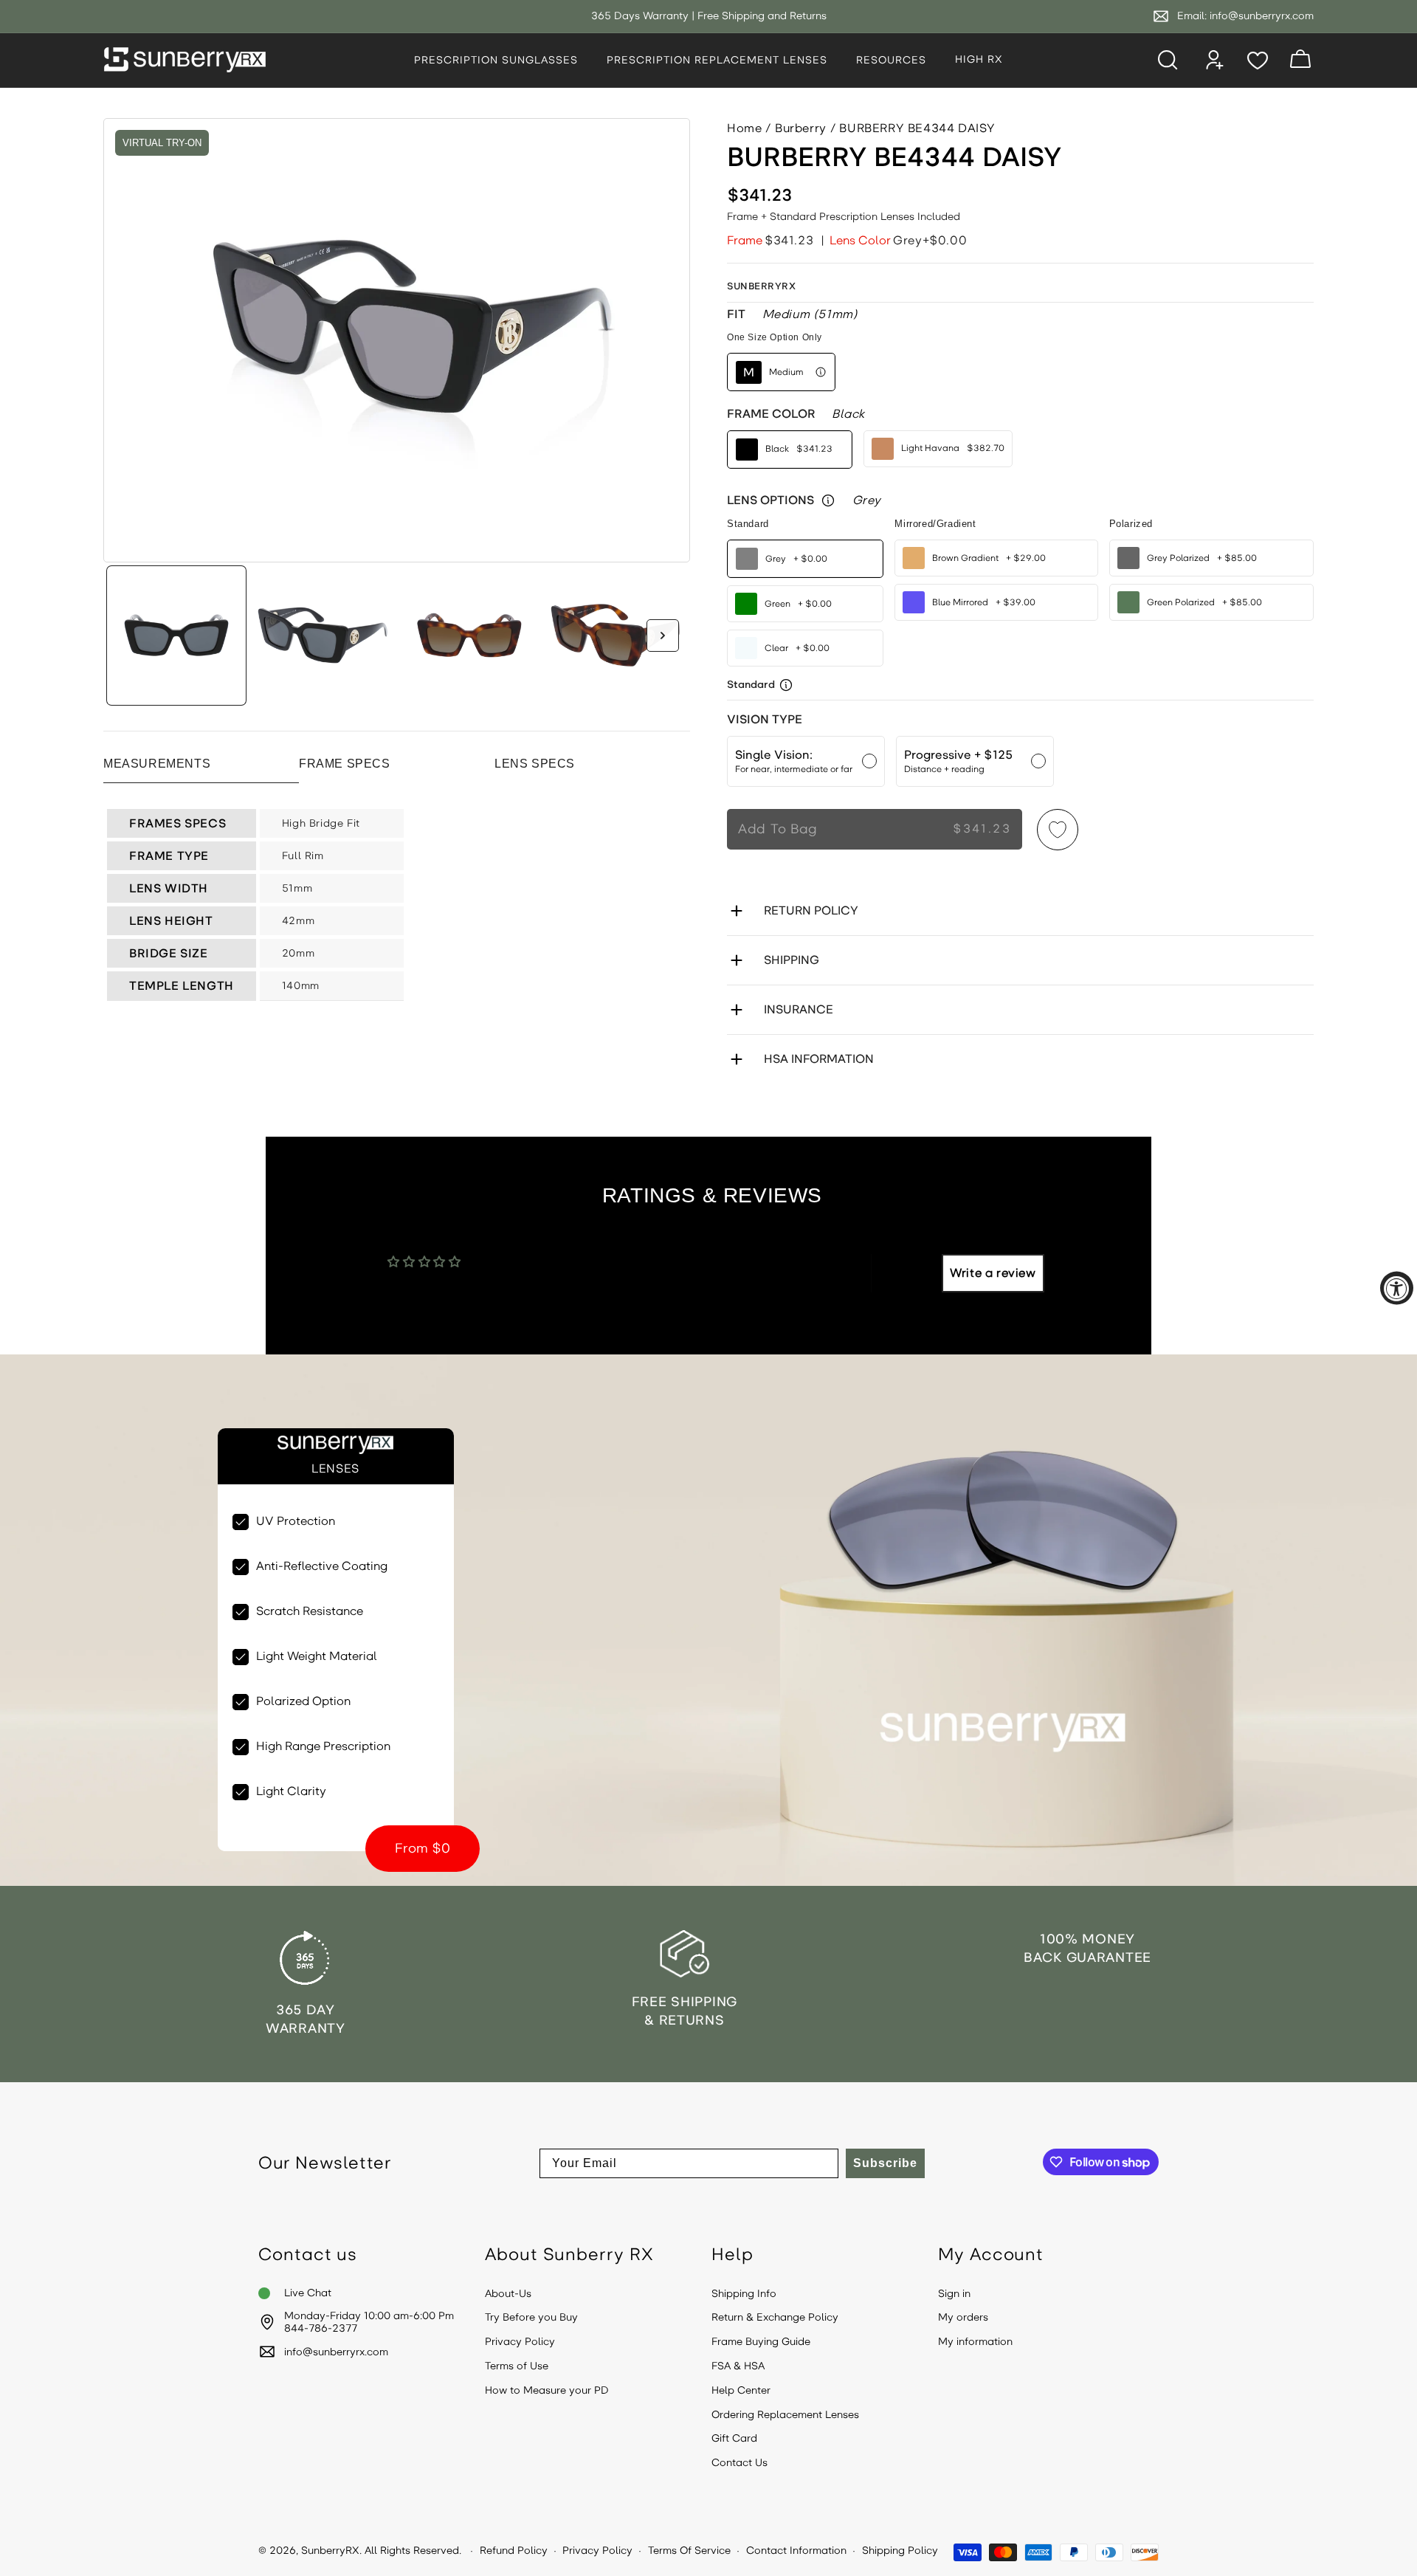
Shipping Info (744, 2294)
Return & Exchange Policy (775, 2318)
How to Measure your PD (547, 2391)
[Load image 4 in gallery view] (616, 636)
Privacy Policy (520, 2342)
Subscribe (885, 2163)
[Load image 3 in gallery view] (469, 636)
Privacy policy (597, 2551)
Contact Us (739, 2463)
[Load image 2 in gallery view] (323, 636)
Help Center (741, 2391)
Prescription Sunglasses (496, 60)
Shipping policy (900, 2551)
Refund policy (514, 2551)
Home (744, 128)
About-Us (508, 2294)
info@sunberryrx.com (1262, 16)
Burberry (801, 128)
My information (975, 2342)
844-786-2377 (321, 2329)
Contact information (796, 2551)
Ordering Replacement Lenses (785, 2415)
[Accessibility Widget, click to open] (1397, 1288)
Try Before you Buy (531, 2318)
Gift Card (734, 2439)
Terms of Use (517, 2366)
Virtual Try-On (162, 143)
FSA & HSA (738, 2366)
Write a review (993, 1273)
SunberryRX (330, 2551)
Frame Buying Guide (761, 2342)
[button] (501, 61)
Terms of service (689, 2551)
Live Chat (308, 2293)
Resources (891, 60)
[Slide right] (663, 636)
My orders (963, 2318)
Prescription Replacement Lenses (717, 60)
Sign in (954, 2294)
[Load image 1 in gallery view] (176, 636)
